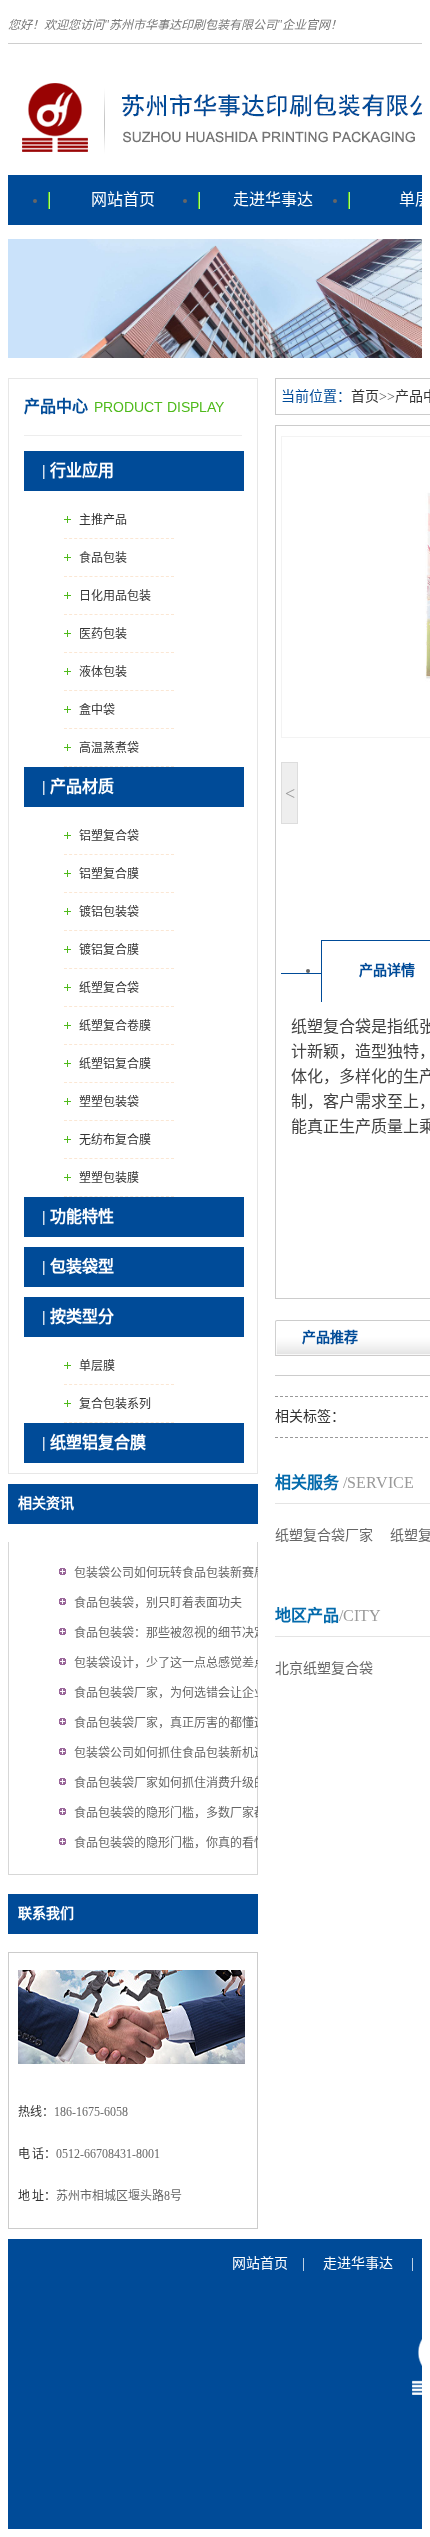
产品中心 (56, 406)
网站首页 (123, 199)
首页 (365, 396)
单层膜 (97, 1366)
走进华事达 (273, 199)
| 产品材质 (78, 786)
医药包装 (103, 634)
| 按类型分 (78, 1316)
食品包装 (103, 558)
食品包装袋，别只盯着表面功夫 (158, 1603)
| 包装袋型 (78, 1266)
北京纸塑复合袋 (324, 1668)
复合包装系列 (115, 1404)
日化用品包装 (115, 596)
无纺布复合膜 (115, 1140)
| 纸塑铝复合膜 (94, 1442)
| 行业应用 (78, 470)
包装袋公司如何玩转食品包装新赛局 (170, 1573)
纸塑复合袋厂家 (324, 1535)
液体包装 (103, 672)
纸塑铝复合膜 (115, 1064)
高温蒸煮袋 (109, 748)
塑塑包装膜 (109, 1178)
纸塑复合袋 (109, 988)
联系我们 (46, 1913)
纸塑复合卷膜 (115, 1026)
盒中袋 (97, 710)
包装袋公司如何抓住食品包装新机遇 (170, 1753)
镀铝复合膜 (109, 950)
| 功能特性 (78, 1216)
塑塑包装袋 (109, 1102)
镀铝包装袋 (109, 912)
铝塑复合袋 (109, 836)
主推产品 (103, 520)
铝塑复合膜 (109, 874)
